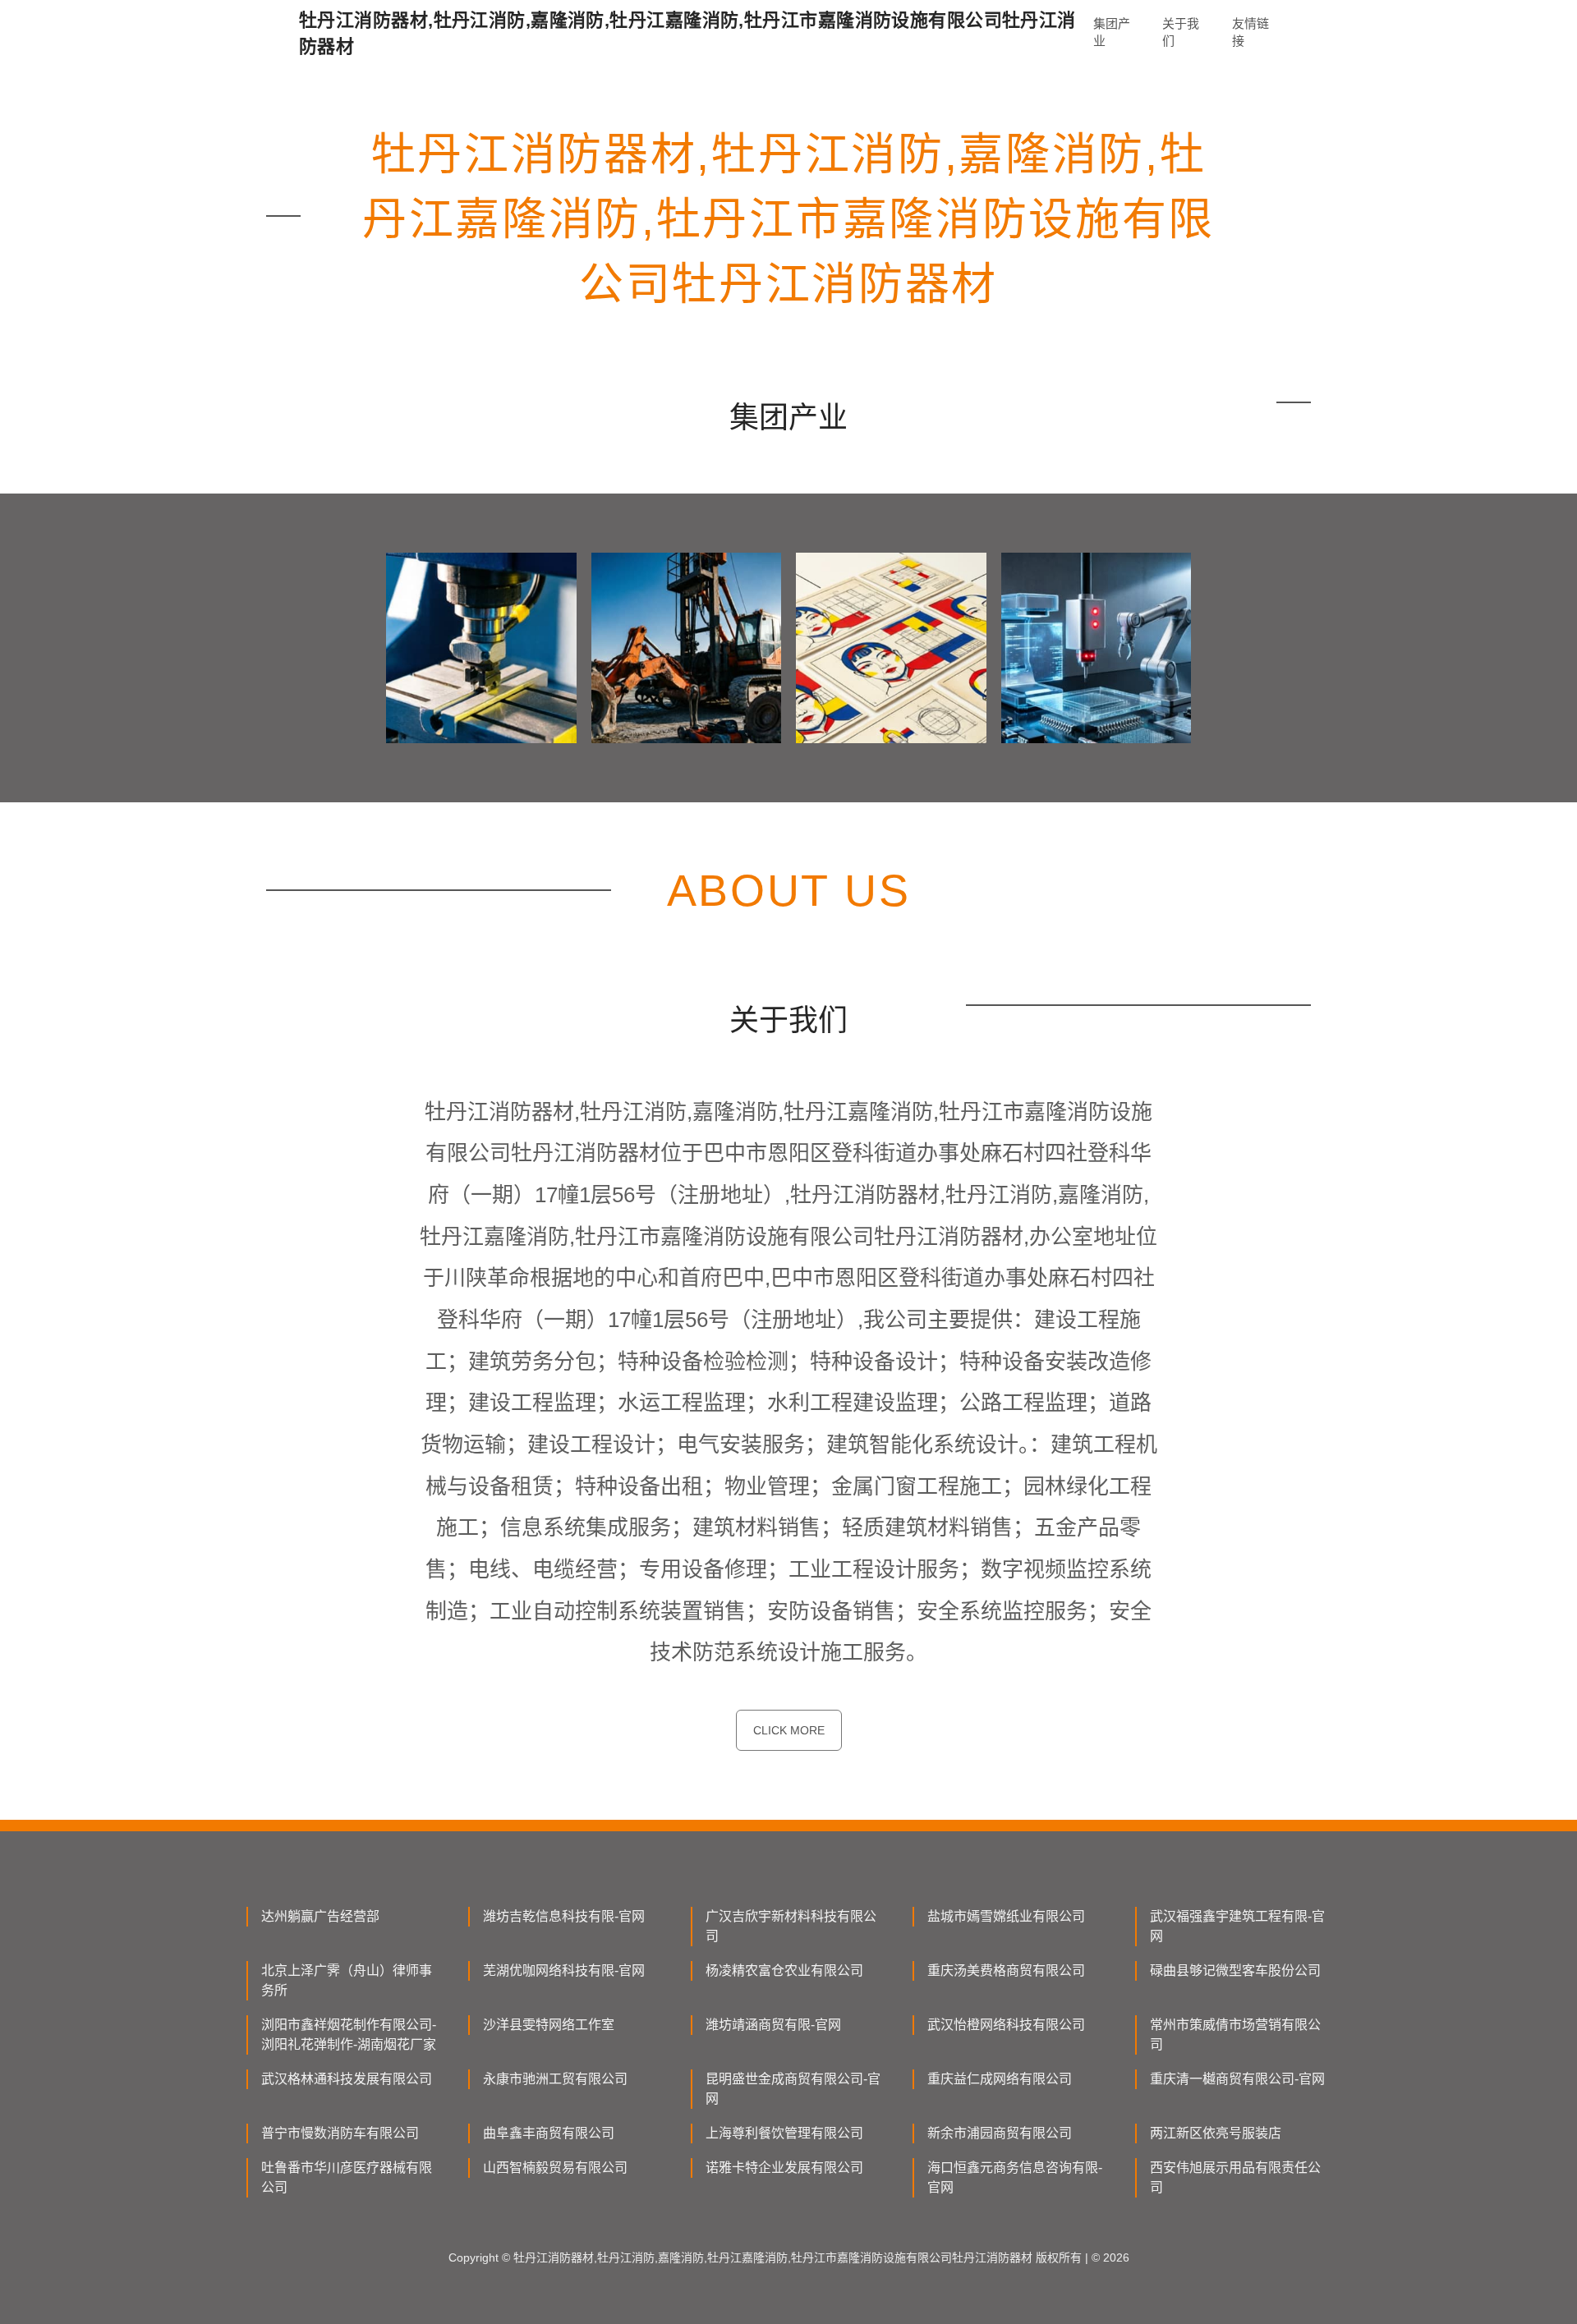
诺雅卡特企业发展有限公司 (784, 2168)
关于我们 (1181, 32)
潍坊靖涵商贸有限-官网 (773, 2025)
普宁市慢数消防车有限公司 (340, 2133)
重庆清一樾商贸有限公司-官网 (1237, 2079)
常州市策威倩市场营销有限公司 (1235, 2035)
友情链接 (1251, 32)
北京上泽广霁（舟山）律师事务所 (347, 1980)
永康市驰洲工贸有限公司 (555, 2079)
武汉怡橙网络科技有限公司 (1006, 2025)
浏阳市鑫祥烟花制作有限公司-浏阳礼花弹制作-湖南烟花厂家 (349, 2035)
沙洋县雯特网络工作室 (549, 2025)
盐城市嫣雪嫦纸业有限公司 (1006, 1916)
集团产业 (1112, 32)
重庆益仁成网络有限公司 (1000, 2079)
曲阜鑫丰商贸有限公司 (549, 2133)
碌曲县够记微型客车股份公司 (1235, 1970)
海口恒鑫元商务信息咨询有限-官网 (1015, 2177)
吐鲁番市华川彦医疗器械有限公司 (347, 2177)
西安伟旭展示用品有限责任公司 (1235, 2177)
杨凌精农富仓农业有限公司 (784, 1970)
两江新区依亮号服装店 (1216, 2133)
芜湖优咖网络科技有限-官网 (564, 1970)
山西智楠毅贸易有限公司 (555, 2168)
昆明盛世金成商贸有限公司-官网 (793, 2089)
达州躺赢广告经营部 (320, 1916)
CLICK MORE (789, 1730)
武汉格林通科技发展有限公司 (347, 2079)
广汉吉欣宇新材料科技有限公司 (791, 1926)
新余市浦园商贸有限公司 (1000, 2133)
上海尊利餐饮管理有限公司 (784, 2133)
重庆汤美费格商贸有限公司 (1006, 1970)
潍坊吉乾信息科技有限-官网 (564, 1916)
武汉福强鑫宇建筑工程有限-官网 (1237, 1926)
